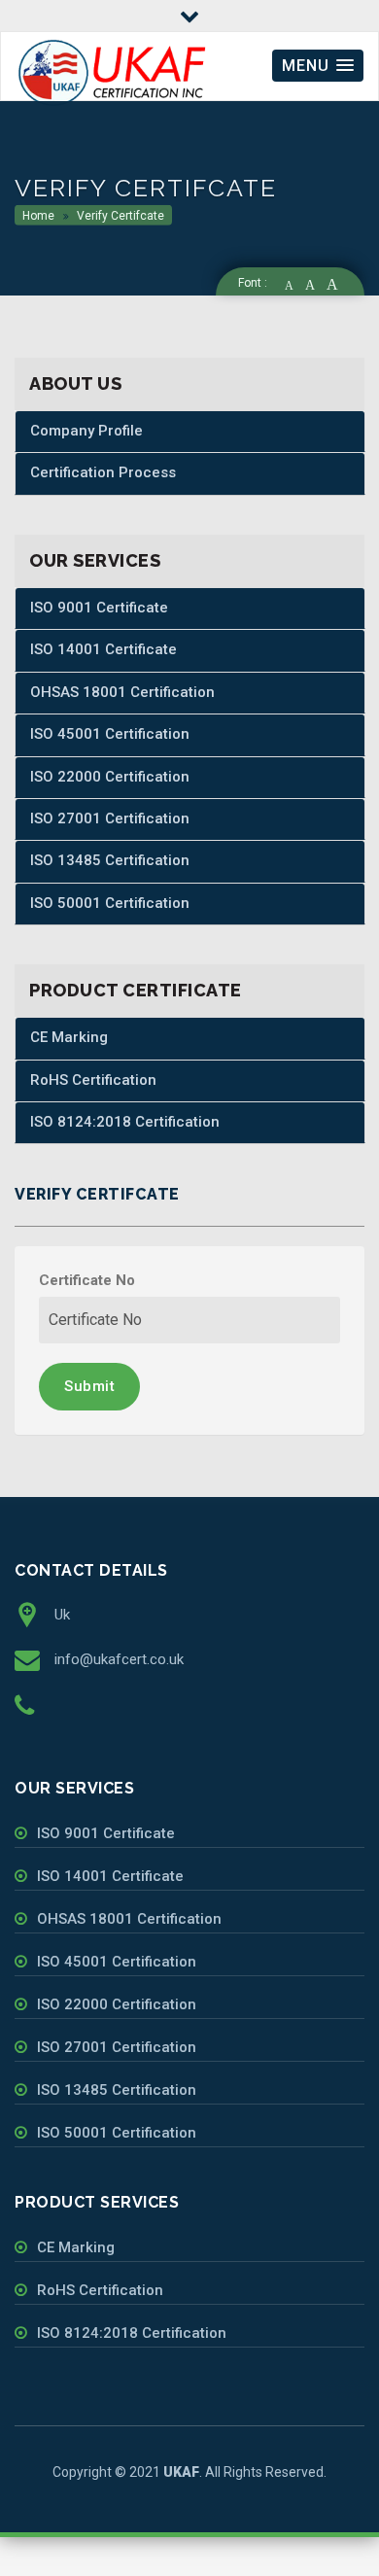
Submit (89, 1386)
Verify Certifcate (119, 216)
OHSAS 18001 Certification (122, 692)
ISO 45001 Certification (110, 734)
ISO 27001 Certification (110, 818)
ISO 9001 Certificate (99, 608)
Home (38, 216)
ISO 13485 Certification (110, 860)
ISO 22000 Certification (110, 777)
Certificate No (87, 1280)
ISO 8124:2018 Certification (125, 1122)
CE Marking (69, 1037)
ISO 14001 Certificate (103, 649)
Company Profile (86, 431)
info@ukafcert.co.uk (119, 1659)
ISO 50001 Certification (110, 903)
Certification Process (103, 472)
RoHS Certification (93, 1080)
